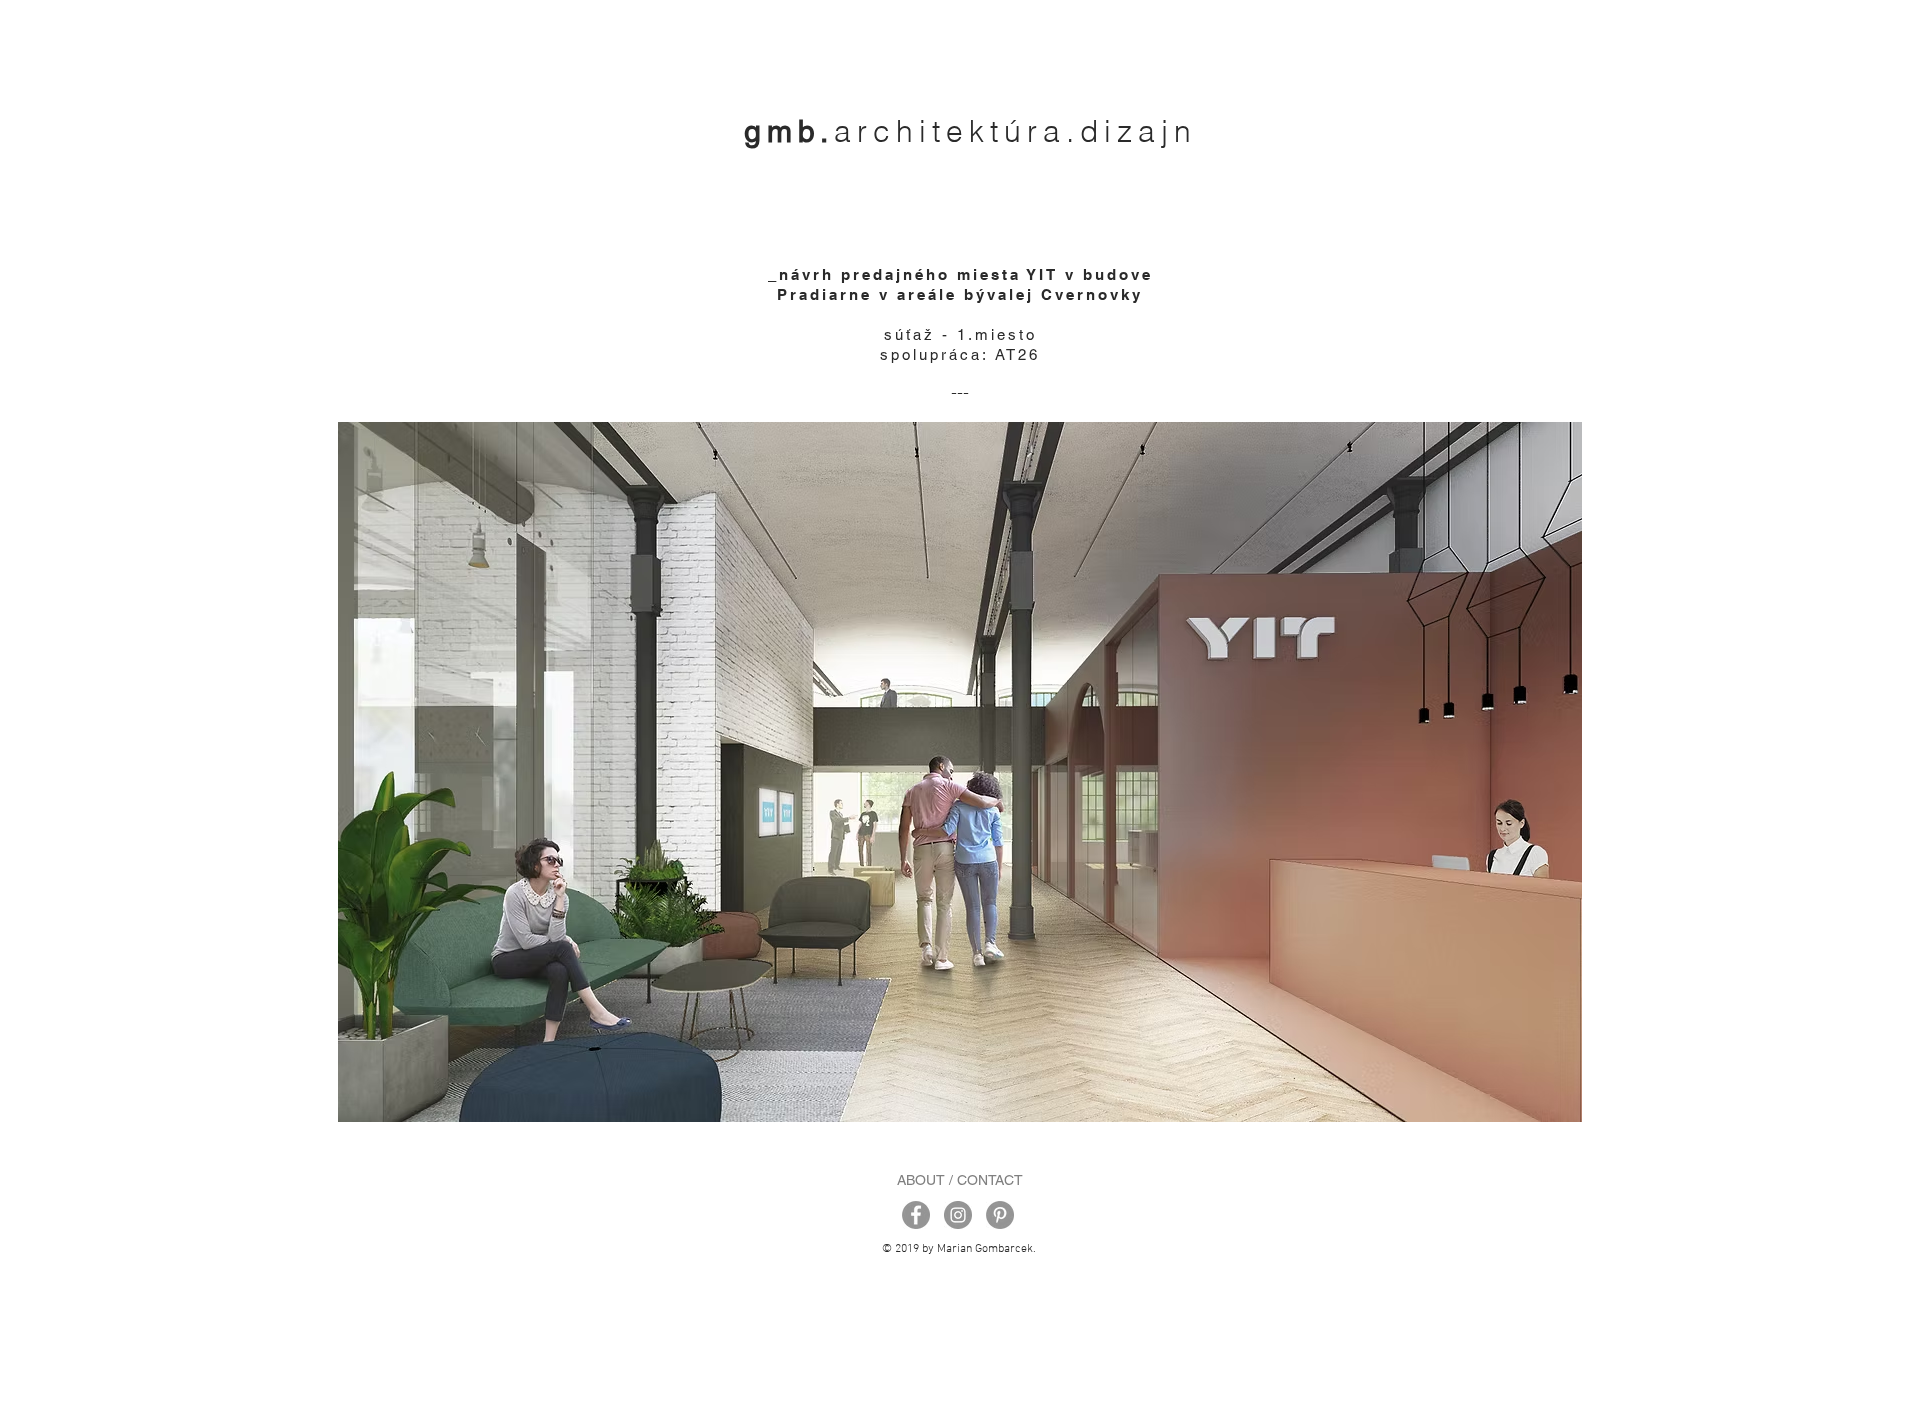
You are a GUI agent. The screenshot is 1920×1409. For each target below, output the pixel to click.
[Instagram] (958, 1215)
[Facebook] (916, 1215)
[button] (960, 772)
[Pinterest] (1000, 1215)
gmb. (789, 131)
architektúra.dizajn (1015, 131)
